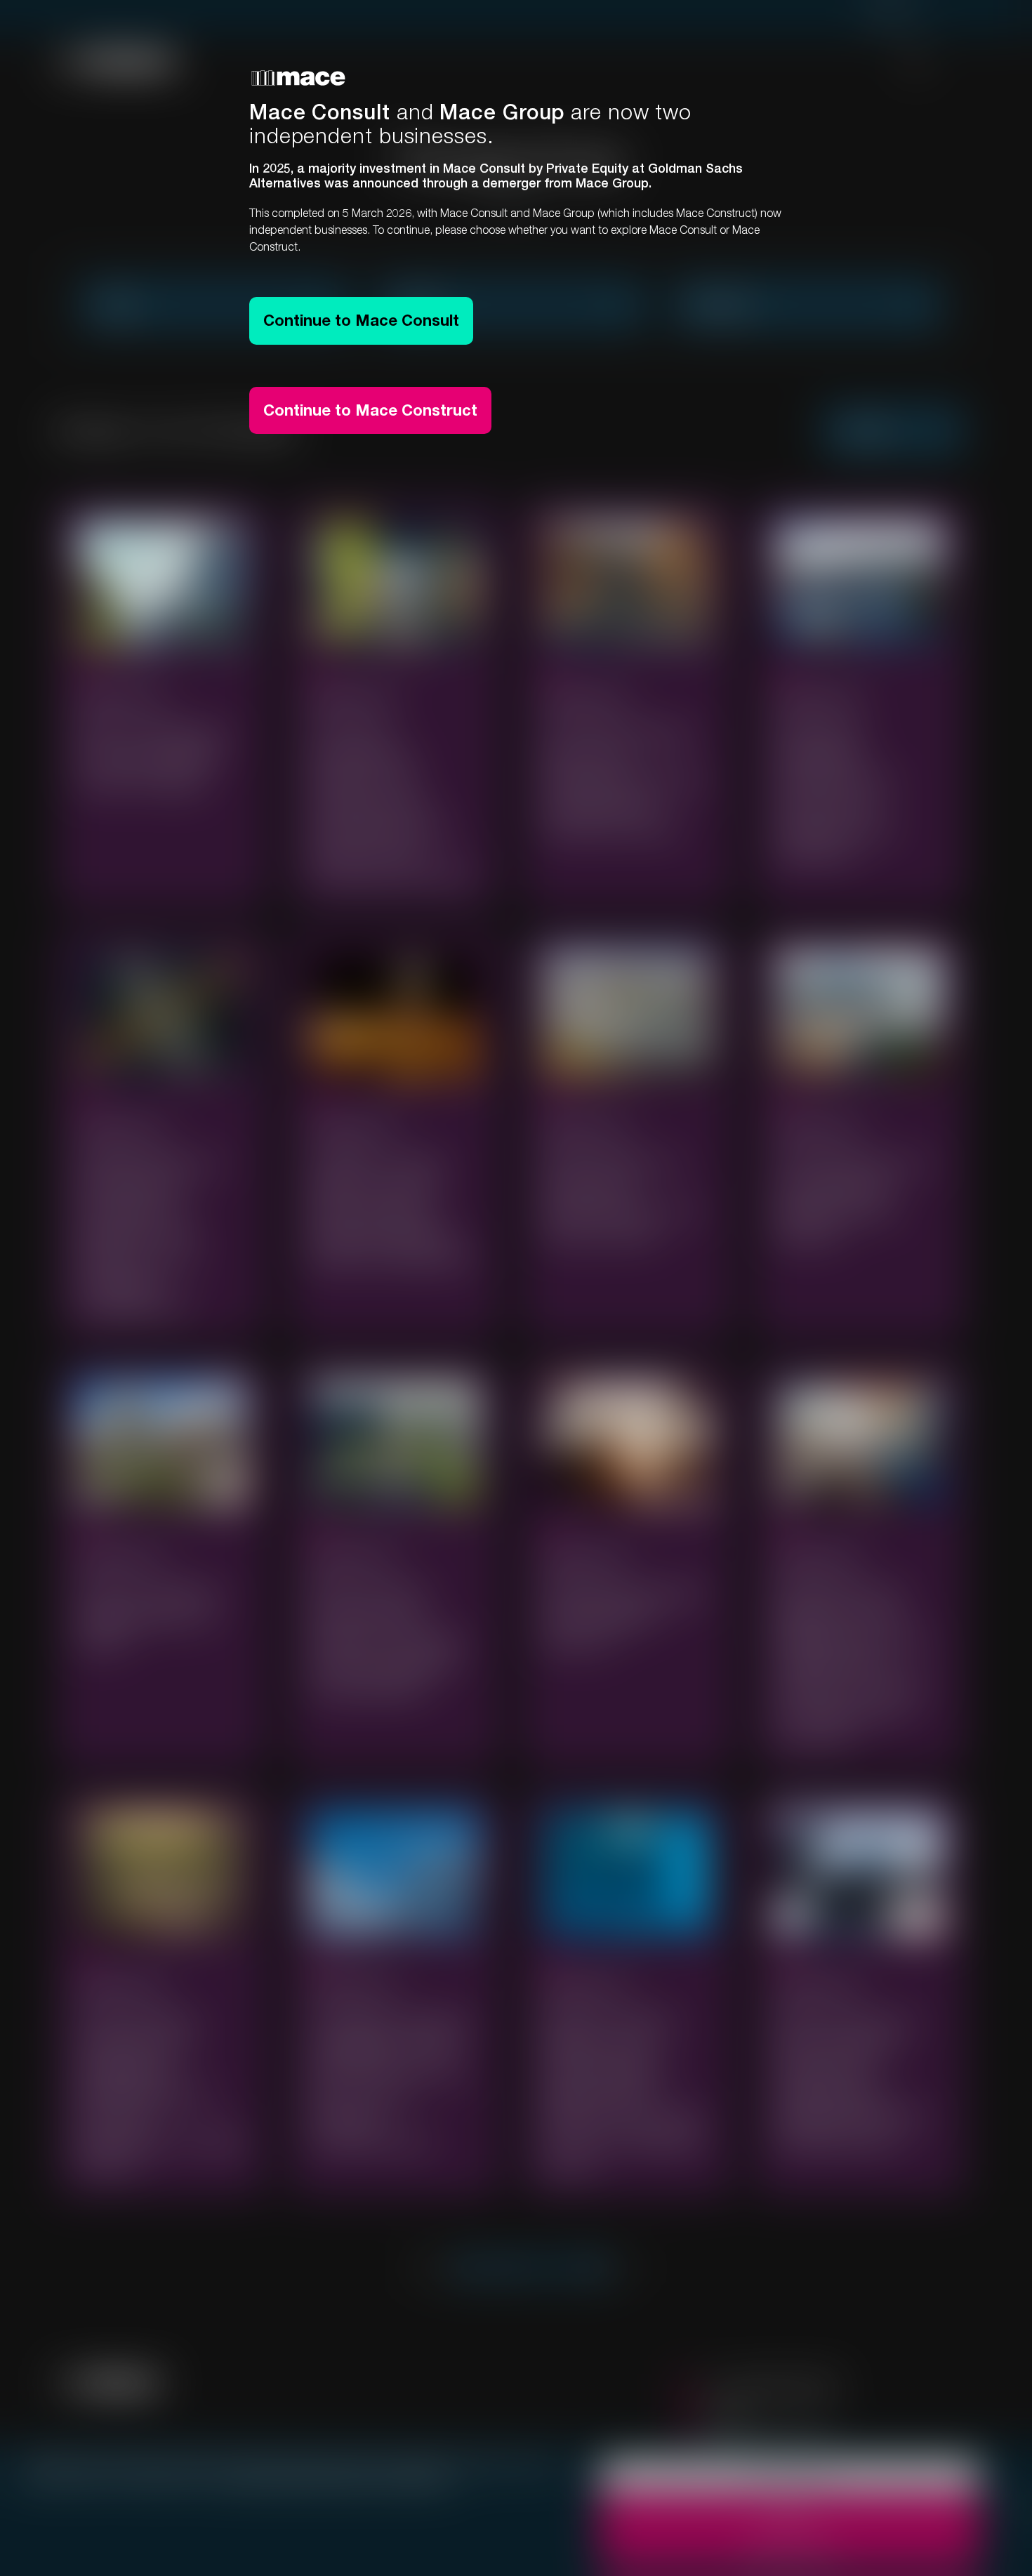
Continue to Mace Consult (361, 320)
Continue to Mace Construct (370, 410)
